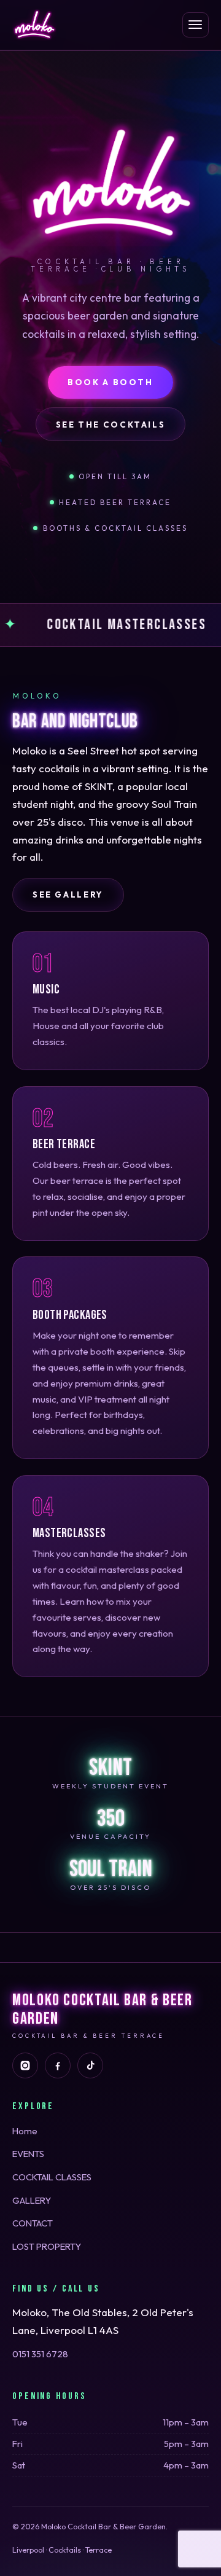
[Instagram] (25, 2065)
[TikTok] (90, 2065)
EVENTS (28, 2154)
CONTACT (33, 2223)
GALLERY (32, 2200)
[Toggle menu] (196, 25)
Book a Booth (110, 382)
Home (25, 2131)
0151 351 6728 (40, 2354)
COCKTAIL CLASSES (52, 2177)
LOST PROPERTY (47, 2246)
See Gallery (68, 895)
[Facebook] (58, 2065)
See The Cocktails (111, 425)
